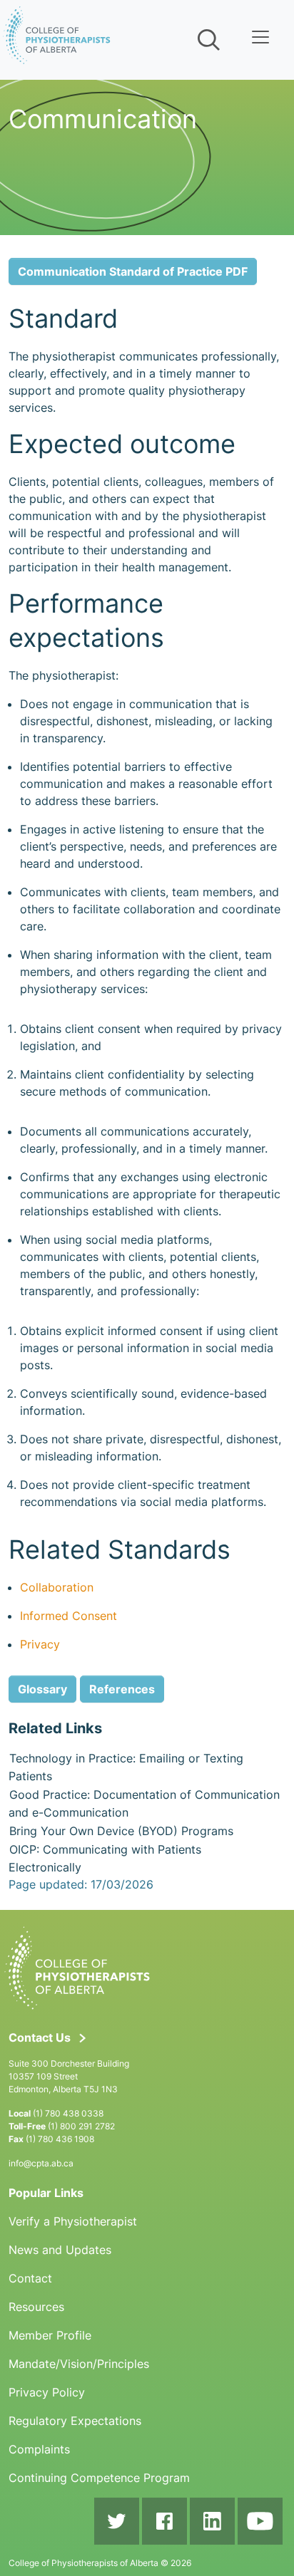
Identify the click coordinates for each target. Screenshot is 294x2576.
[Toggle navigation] (260, 37)
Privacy (40, 1644)
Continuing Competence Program (99, 2478)
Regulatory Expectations (75, 2421)
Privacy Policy (47, 2392)
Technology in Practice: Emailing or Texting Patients (126, 1767)
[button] (208, 40)
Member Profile (50, 2335)
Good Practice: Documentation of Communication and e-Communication (144, 1804)
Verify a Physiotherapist (73, 2221)
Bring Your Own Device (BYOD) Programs (121, 1831)
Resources (36, 2307)
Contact (30, 2278)
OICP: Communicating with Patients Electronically (105, 1859)
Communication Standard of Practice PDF (133, 271)
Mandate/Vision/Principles (79, 2364)
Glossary (42, 1689)
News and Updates (60, 2250)
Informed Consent (69, 1616)
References (122, 1689)
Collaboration (57, 1587)
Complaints (39, 2449)
